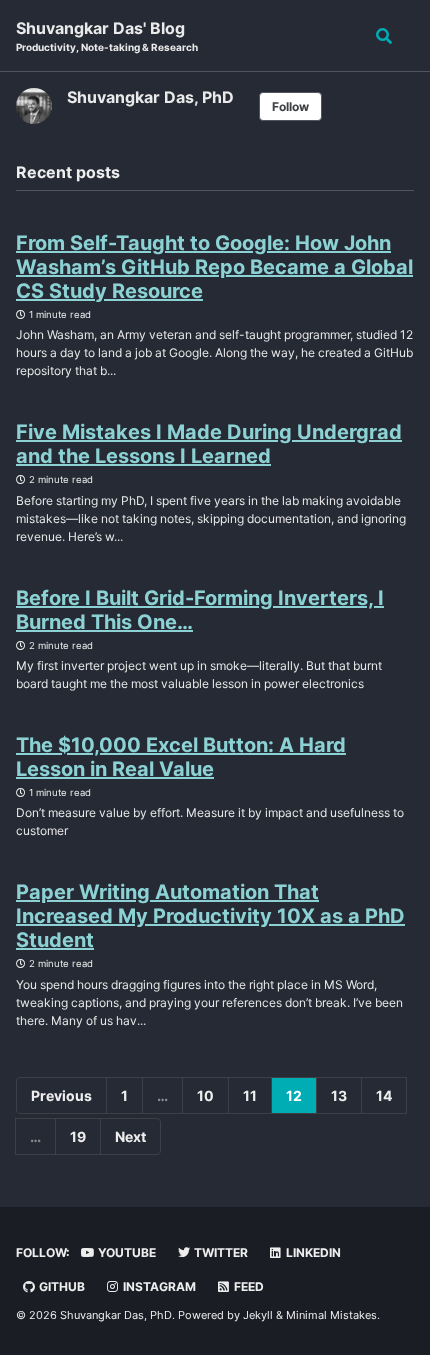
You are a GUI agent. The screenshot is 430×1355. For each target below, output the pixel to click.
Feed (247, 1286)
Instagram (158, 1286)
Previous (61, 1095)
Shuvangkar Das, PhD (150, 97)
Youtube (125, 1252)
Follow (290, 106)
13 (339, 1095)
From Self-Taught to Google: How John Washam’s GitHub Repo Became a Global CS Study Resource (214, 267)
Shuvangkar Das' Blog (107, 35)
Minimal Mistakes (331, 1315)
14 (384, 1095)
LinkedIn (312, 1252)
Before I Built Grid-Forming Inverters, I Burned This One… (200, 610)
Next (130, 1136)
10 (205, 1095)
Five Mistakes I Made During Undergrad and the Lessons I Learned (209, 444)
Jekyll (258, 1315)
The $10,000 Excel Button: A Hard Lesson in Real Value (181, 757)
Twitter (219, 1252)
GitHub (60, 1286)
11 (250, 1095)
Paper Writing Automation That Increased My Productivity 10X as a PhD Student (210, 916)
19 (78, 1136)
